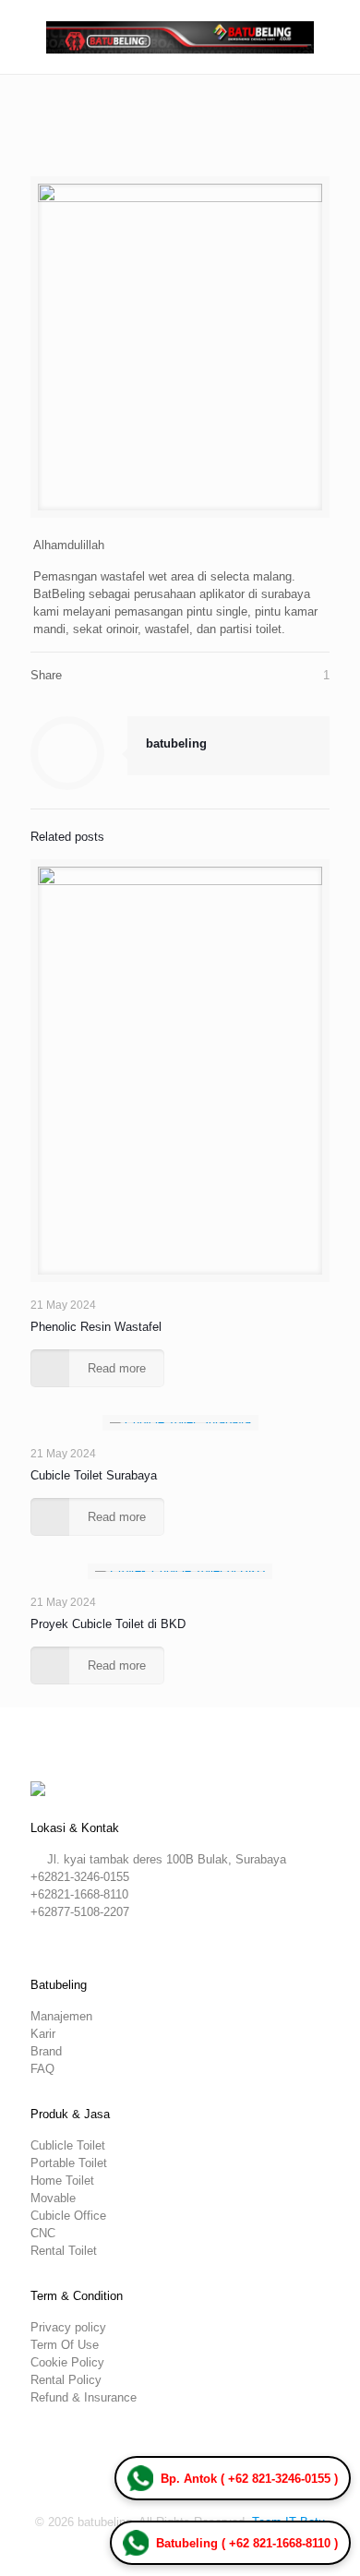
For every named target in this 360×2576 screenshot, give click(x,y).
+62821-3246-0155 (80, 1877)
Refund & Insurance (84, 2397)
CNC (43, 2233)
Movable (53, 2198)
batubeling (176, 743)
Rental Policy (66, 2380)
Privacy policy (68, 2327)
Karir (43, 2034)
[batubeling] (180, 37)
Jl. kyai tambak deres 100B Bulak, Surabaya (167, 1859)
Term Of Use (65, 2345)
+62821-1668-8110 (79, 1894)
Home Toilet (62, 2181)
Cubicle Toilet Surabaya (94, 1475)
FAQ (42, 2069)
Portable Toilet (69, 2163)
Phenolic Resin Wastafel (96, 1327)
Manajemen (61, 2016)
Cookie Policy (67, 2362)
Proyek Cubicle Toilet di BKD (108, 1624)
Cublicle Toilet (68, 2145)
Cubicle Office (68, 2216)
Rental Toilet (64, 2251)
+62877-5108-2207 (80, 1912)
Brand (46, 2051)
